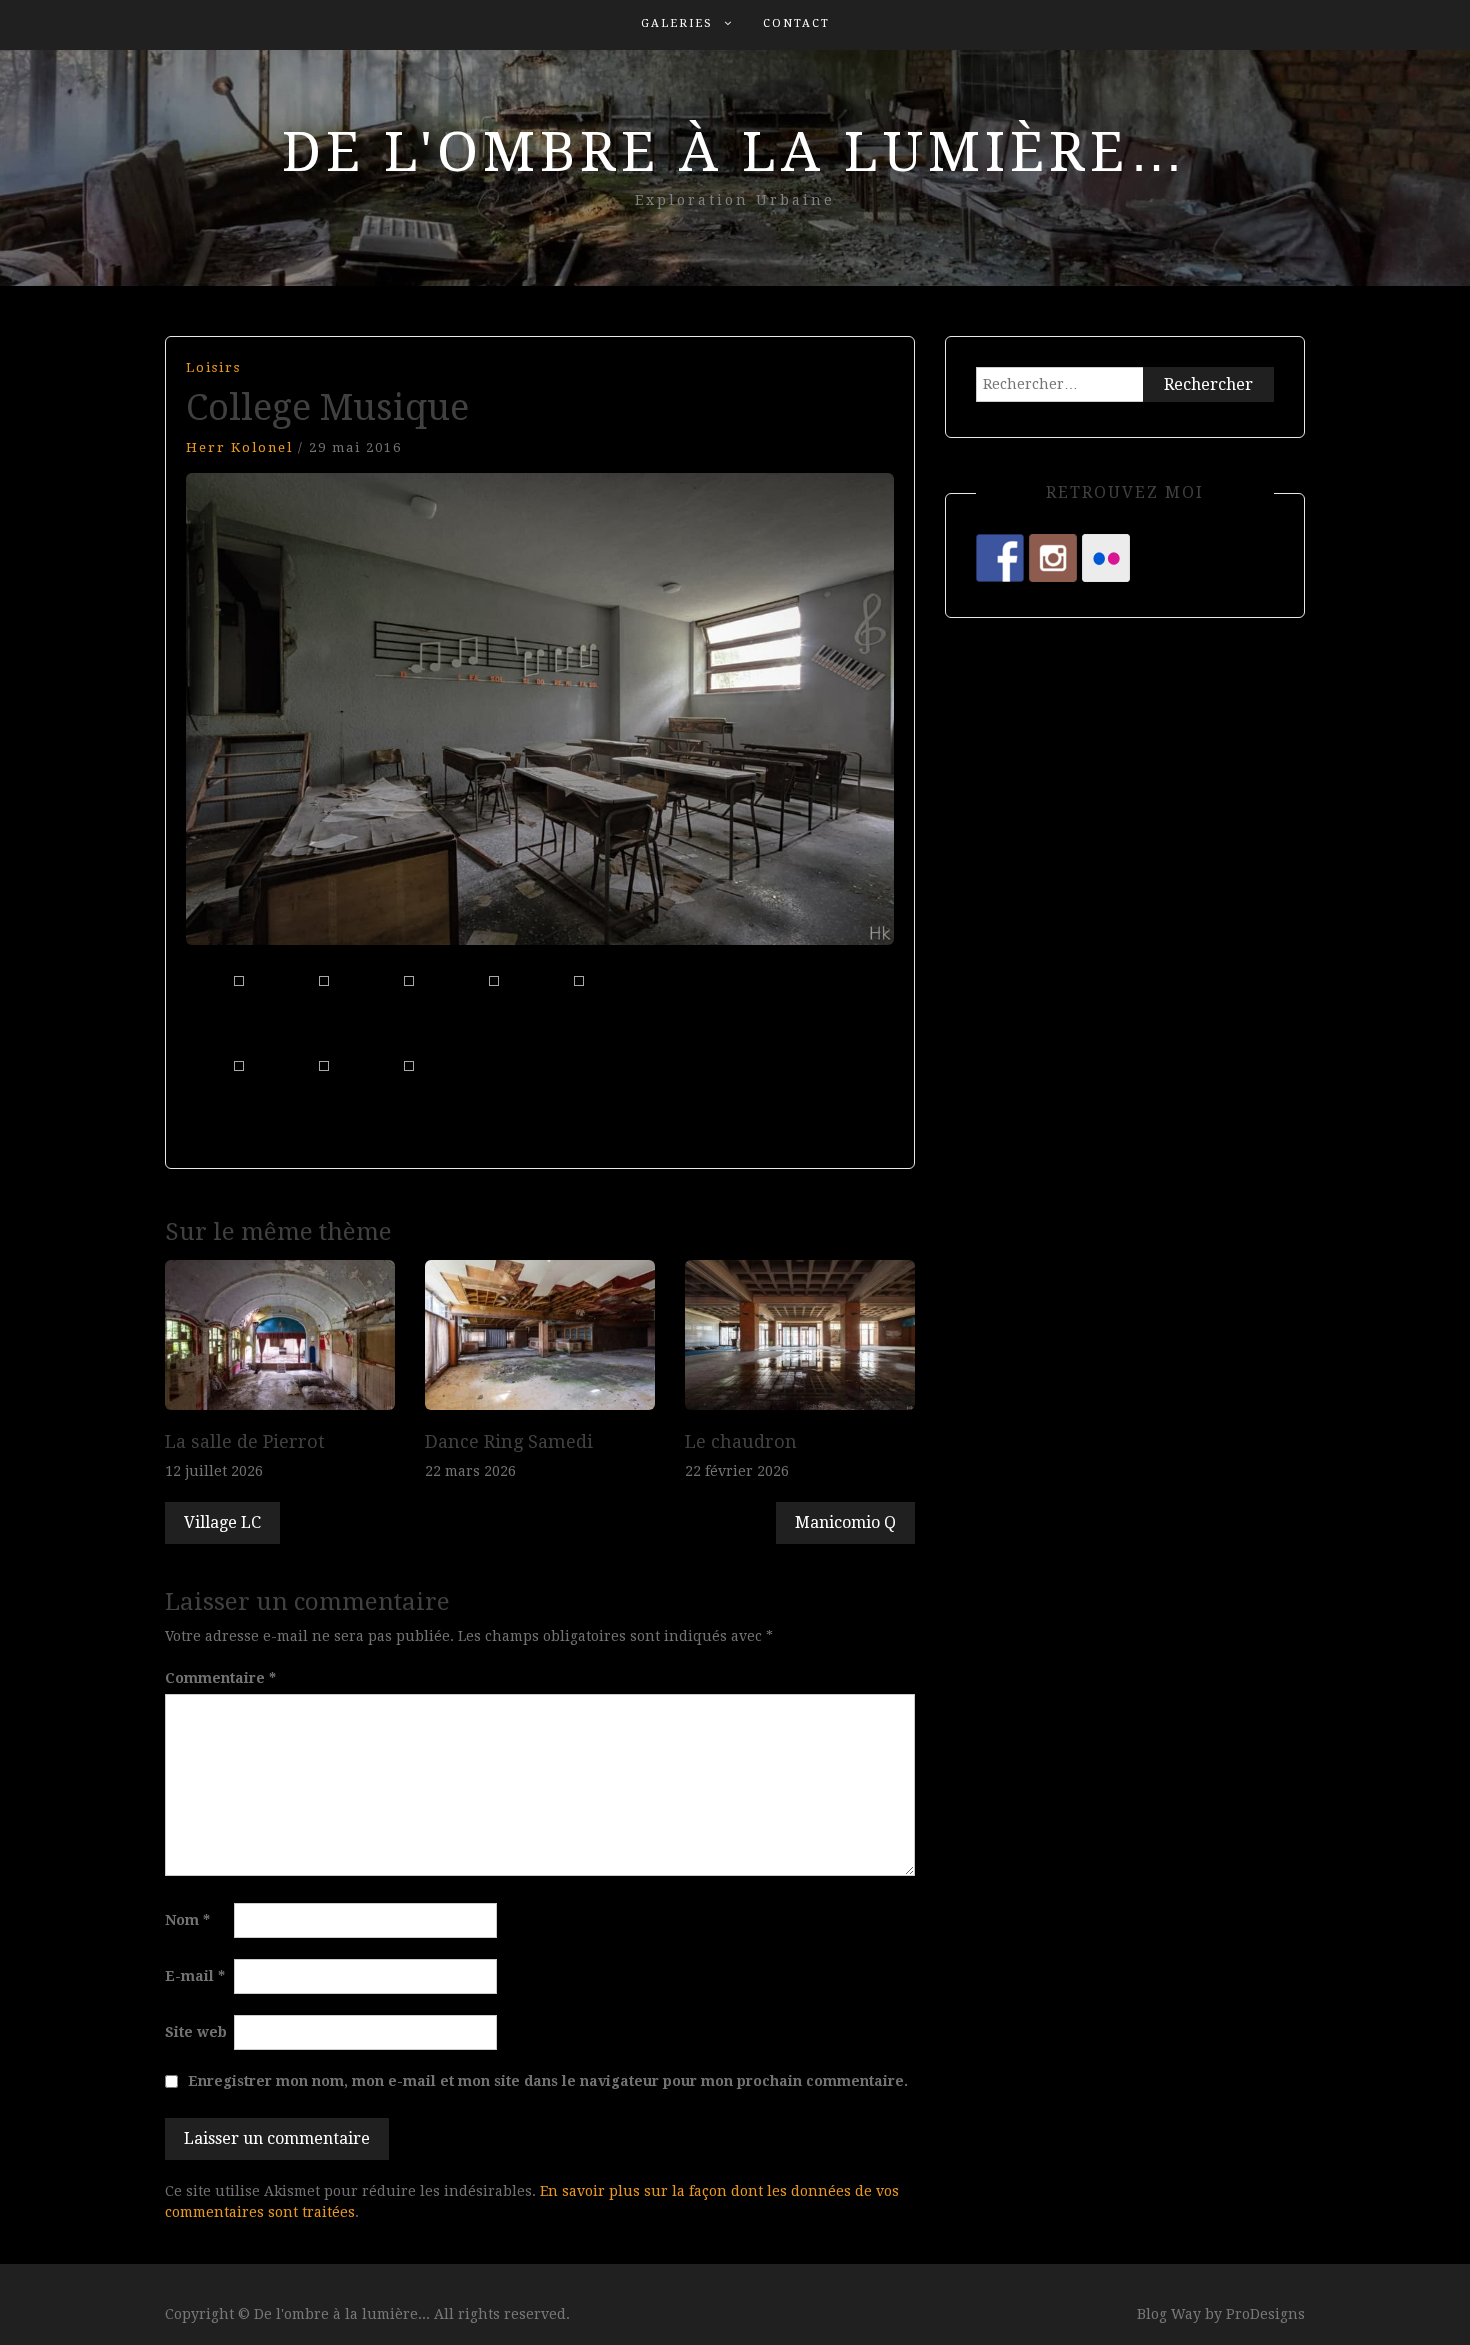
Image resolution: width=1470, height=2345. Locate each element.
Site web (196, 2032)
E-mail (195, 1976)
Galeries (677, 23)
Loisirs (213, 367)
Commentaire (220, 1678)
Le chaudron (741, 1441)
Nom (187, 1920)
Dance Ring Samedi (509, 1441)
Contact (796, 23)
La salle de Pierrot (245, 1441)
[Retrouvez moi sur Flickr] (1106, 558)
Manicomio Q (845, 1522)
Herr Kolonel (239, 447)
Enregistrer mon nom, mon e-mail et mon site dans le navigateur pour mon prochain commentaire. (548, 2081)
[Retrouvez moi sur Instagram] (1053, 558)
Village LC (222, 1522)
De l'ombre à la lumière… (735, 152)
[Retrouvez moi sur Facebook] (1000, 558)
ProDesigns (1265, 2314)
